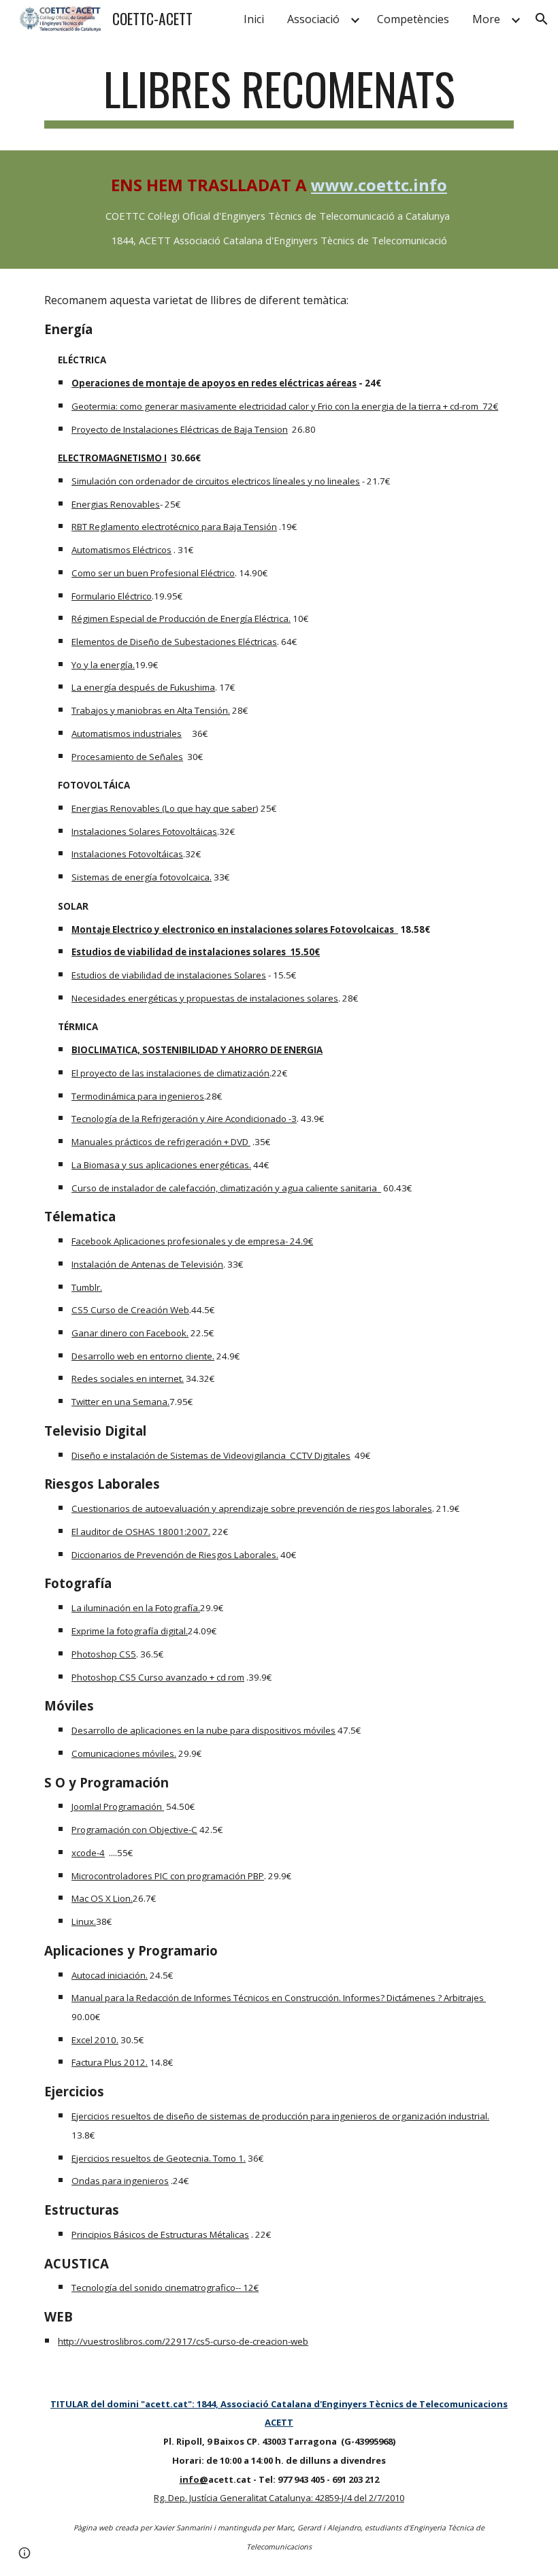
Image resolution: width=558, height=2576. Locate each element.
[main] (279, 96)
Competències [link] (413, 19)
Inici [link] (254, 19)
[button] (542, 19)
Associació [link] (313, 19)
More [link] (486, 19)
